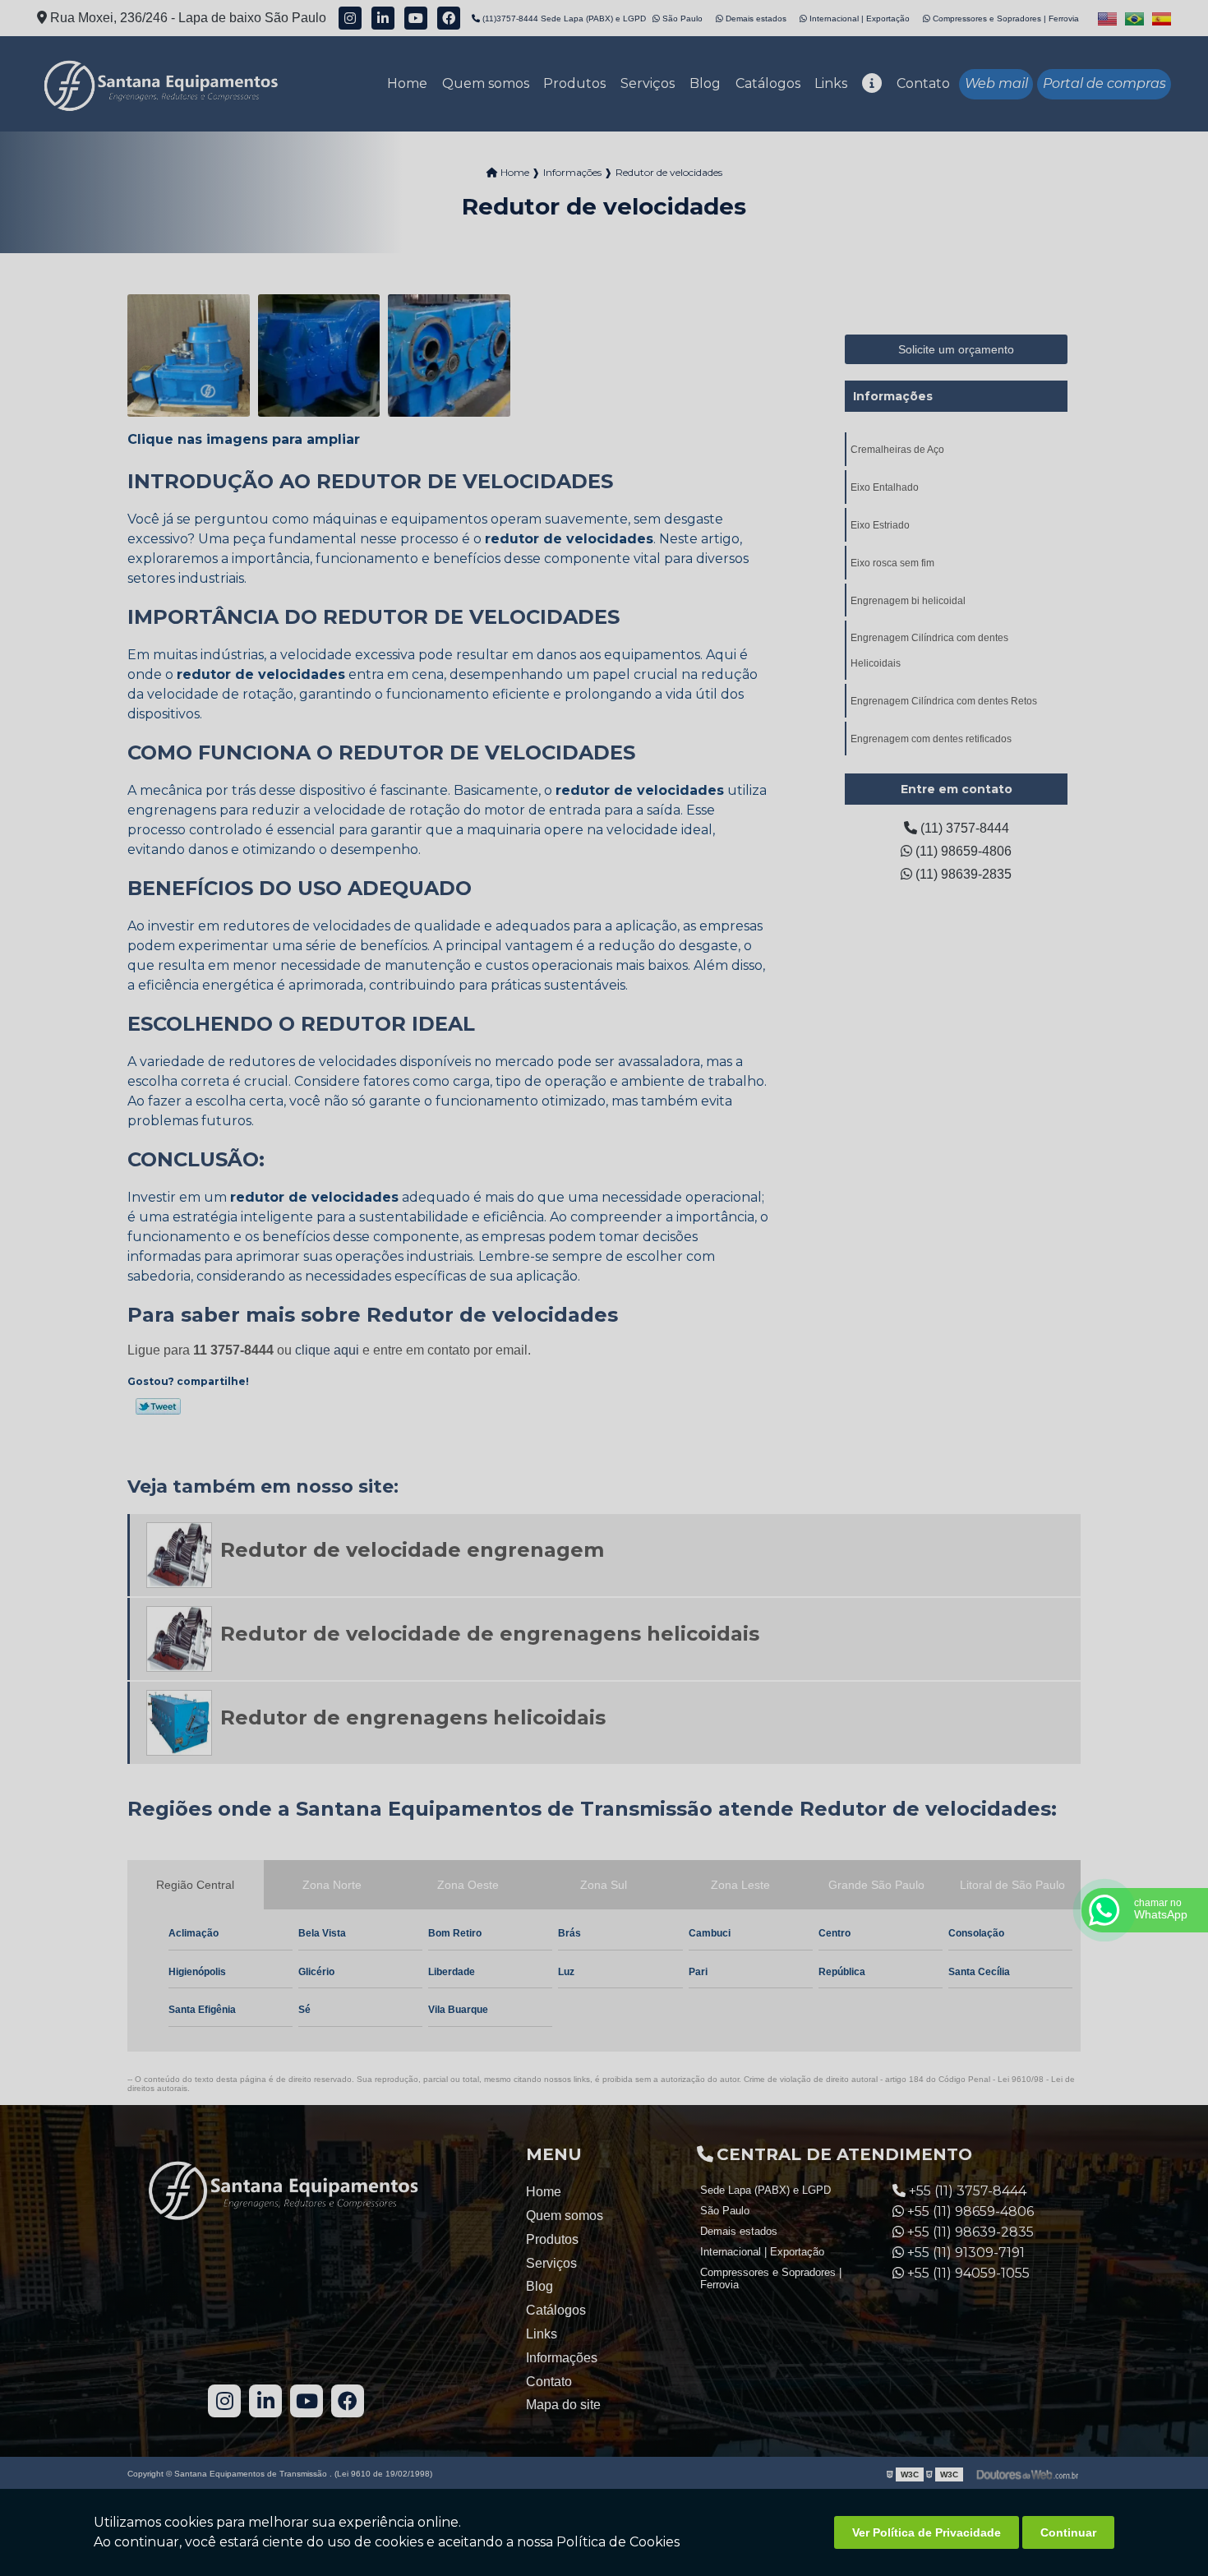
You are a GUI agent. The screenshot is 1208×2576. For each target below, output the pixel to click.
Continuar (1068, 2532)
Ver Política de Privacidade (927, 2532)
